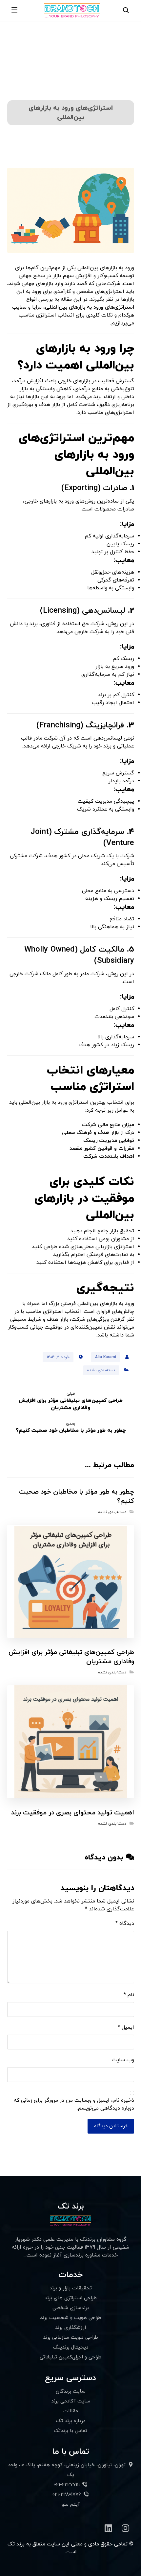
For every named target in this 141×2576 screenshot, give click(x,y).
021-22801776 (67, 2495)
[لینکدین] (109, 2528)
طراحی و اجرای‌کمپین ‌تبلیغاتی (70, 2357)
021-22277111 (67, 2485)
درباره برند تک (71, 2421)
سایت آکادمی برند (71, 2401)
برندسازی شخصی (71, 2308)
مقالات (71, 2411)
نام (129, 1995)
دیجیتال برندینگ (71, 2347)
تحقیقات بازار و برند (71, 2288)
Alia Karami (106, 1357)
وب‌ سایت (123, 2060)
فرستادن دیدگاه (111, 2126)
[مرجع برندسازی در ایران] (69, 10)
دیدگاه (125, 1924)
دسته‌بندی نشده (101, 1370)
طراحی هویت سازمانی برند (70, 2338)
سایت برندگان (71, 2391)
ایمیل (126, 2027)
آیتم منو (71, 2505)
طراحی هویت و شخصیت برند (71, 2318)
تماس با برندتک (70, 2431)
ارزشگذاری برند (70, 2328)
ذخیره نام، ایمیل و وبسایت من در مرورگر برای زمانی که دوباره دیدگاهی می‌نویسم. (74, 2104)
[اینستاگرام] (126, 2528)
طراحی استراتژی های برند (71, 2298)
